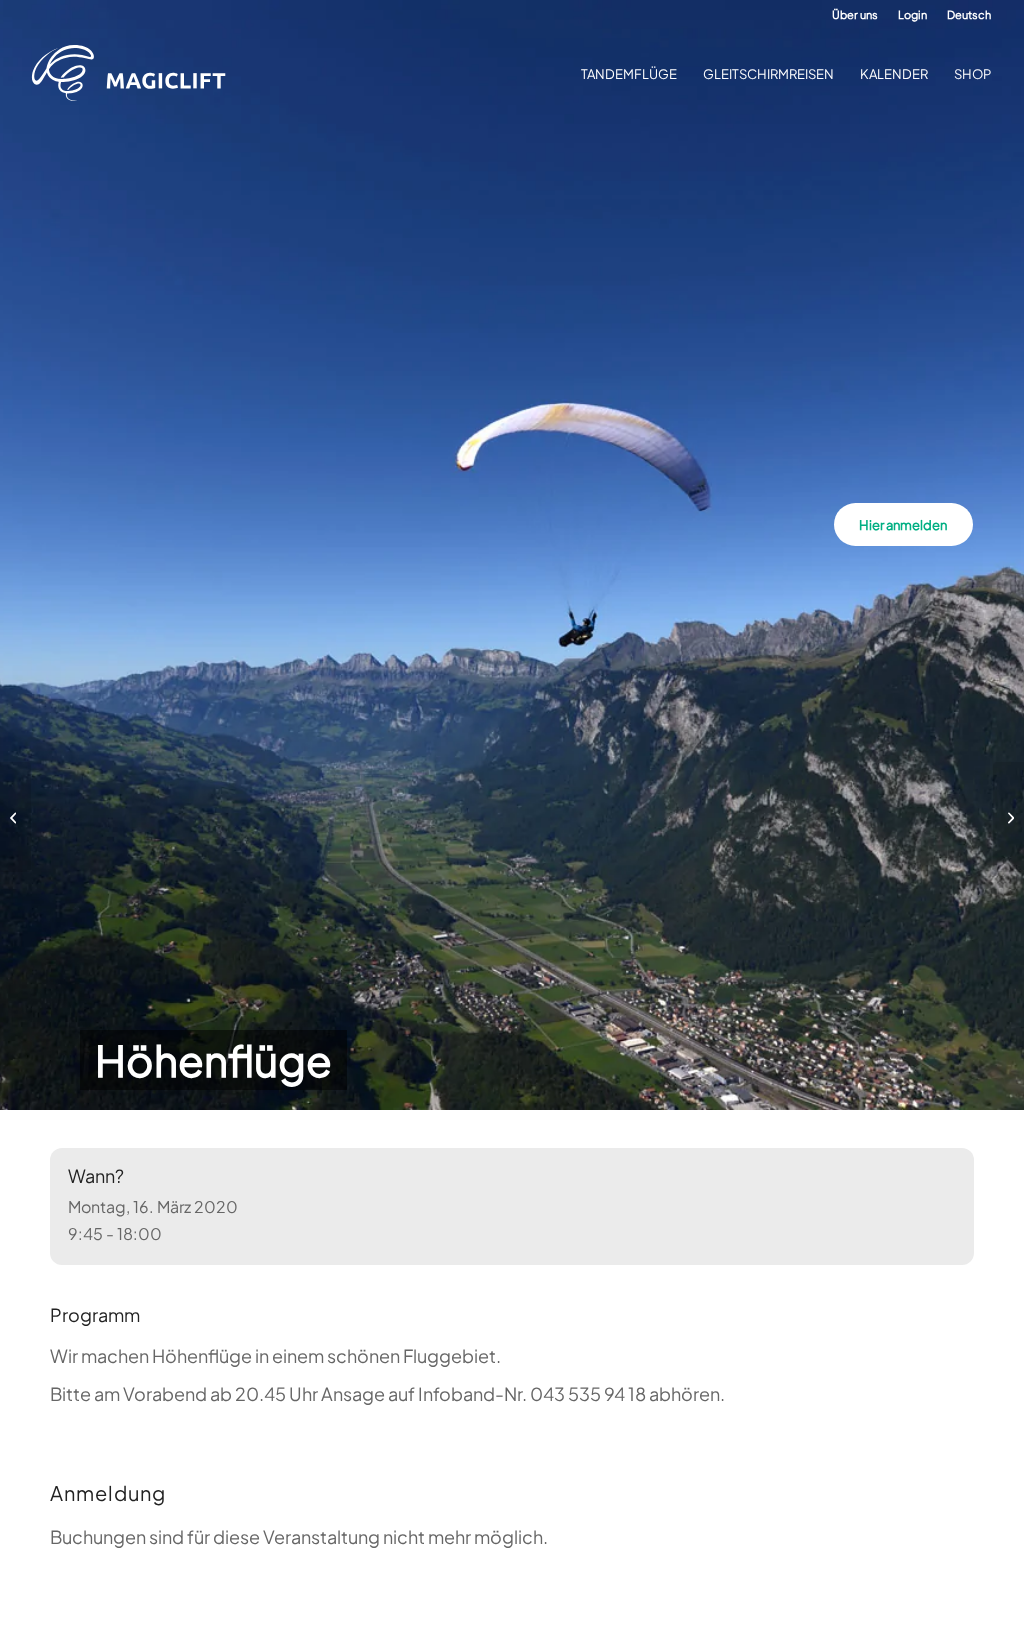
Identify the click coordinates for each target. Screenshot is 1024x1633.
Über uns (855, 14)
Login (912, 14)
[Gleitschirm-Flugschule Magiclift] (135, 74)
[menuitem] (855, 15)
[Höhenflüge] (15, 817)
